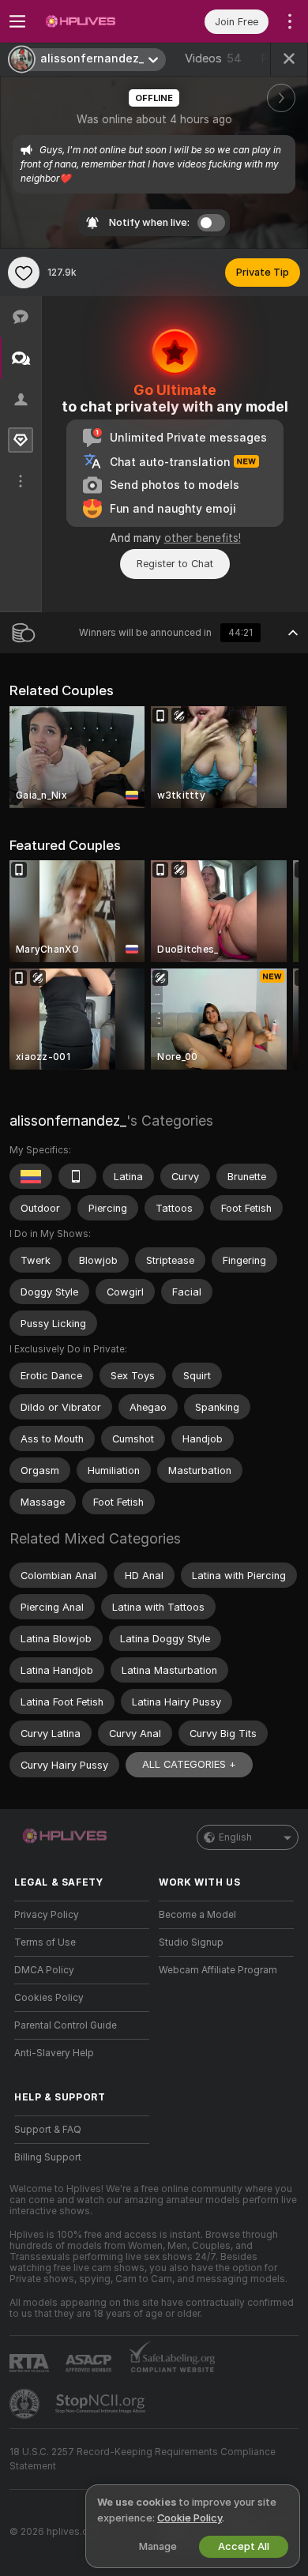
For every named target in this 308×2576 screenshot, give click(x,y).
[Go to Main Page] (94, 21)
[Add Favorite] (24, 273)
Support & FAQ (48, 2130)
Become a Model (197, 1915)
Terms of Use (45, 1942)
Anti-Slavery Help (54, 2053)
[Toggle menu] (17, 21)
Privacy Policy (47, 1915)
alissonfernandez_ (68, 1121)
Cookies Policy (49, 1998)
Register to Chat (175, 564)
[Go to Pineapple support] (26, 2404)
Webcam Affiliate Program (218, 1970)
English (235, 1837)
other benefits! (203, 538)
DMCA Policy (44, 1970)
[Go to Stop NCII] (102, 2404)
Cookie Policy (190, 2518)
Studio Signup (191, 1942)
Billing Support (48, 2157)
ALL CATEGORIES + (189, 1764)
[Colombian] (31, 1176)
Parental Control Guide (66, 2025)
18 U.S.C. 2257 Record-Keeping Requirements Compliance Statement (143, 2459)
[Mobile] (77, 1176)
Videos (213, 58)
